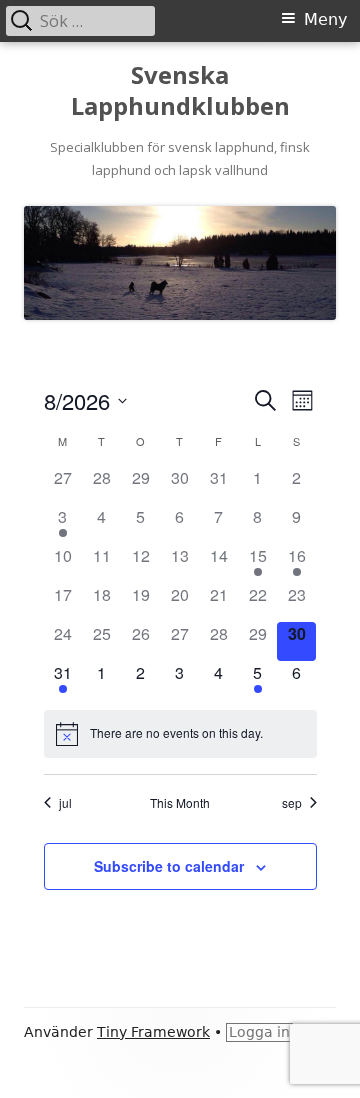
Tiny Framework (153, 1032)
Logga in (259, 1032)
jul (65, 803)
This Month (180, 803)
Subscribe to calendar (169, 866)
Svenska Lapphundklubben (180, 91)
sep (292, 803)
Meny (325, 19)
